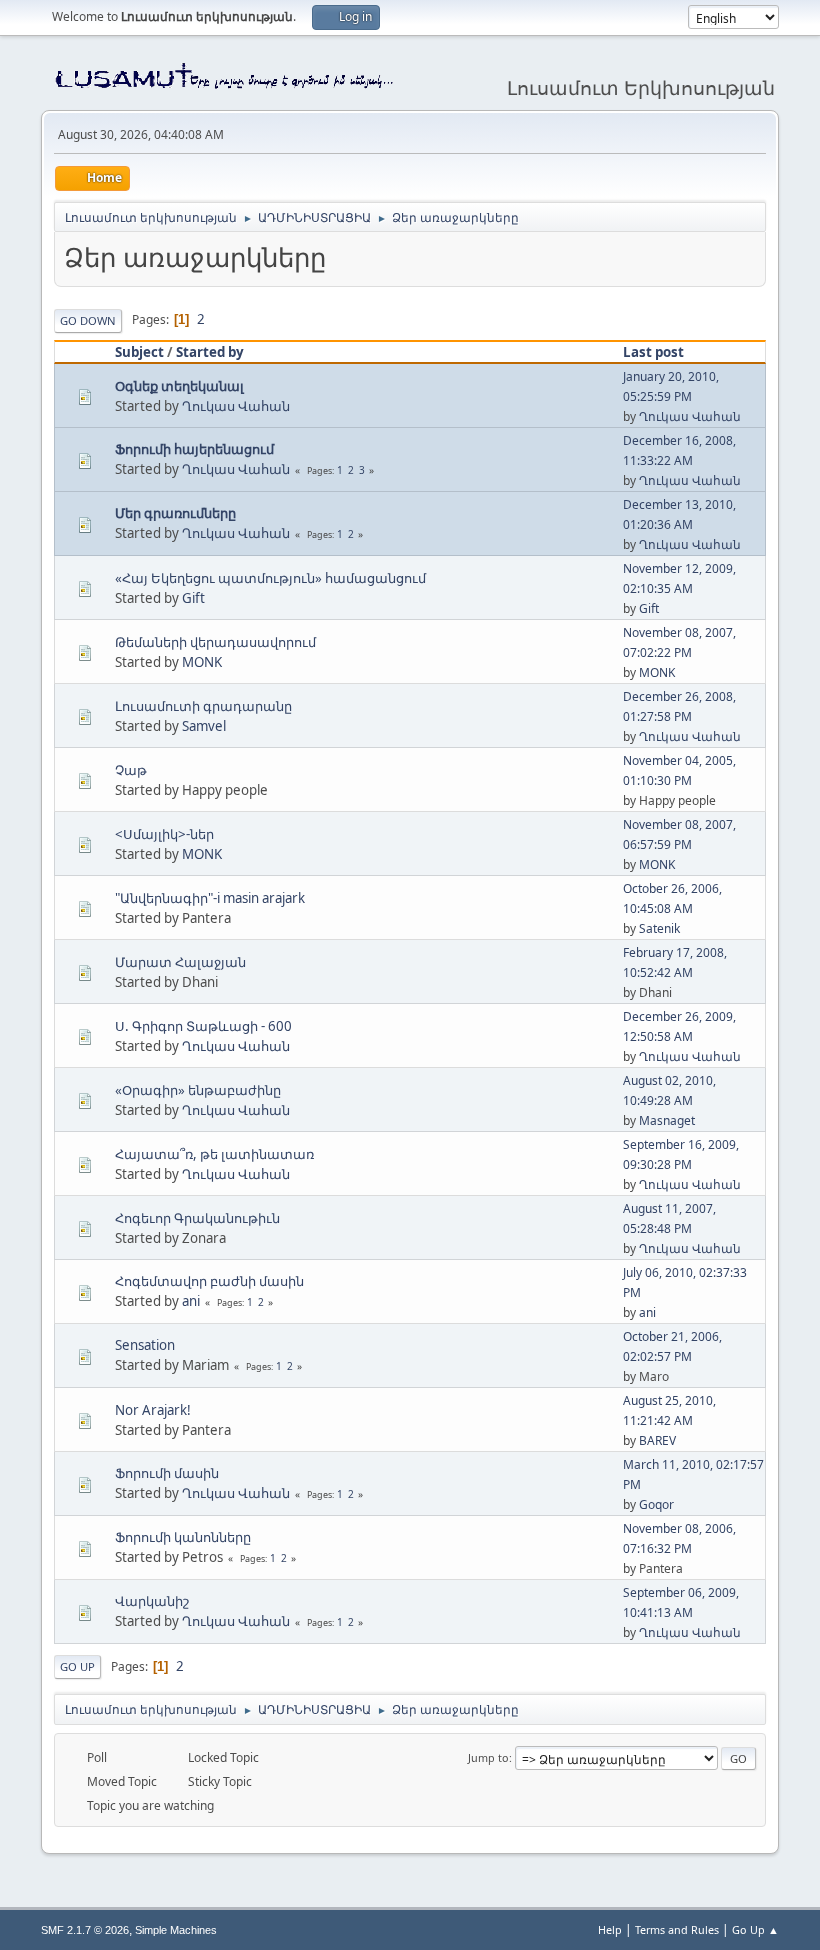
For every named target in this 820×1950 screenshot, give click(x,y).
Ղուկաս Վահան (236, 406)
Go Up (77, 1666)
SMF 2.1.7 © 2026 (85, 1930)
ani (191, 1301)
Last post (653, 352)
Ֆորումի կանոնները (183, 1537)
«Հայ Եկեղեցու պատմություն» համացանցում (270, 578)
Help (610, 1929)
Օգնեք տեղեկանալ (179, 386)
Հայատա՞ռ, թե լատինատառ (214, 1154)
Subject (139, 352)
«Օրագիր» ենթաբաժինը (198, 1090)
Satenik (659, 928)
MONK (202, 662)
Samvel (204, 726)
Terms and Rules (677, 1929)
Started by (210, 352)
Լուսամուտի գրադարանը (203, 706)
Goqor (656, 1504)
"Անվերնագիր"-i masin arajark (210, 898)
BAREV (657, 1440)
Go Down (88, 320)
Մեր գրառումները (175, 513)
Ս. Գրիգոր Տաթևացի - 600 (203, 1026)
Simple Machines (176, 1930)
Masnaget (667, 1120)
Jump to (488, 1757)
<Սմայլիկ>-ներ (164, 834)
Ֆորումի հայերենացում (194, 449)
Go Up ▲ (755, 1929)
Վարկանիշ (152, 1601)
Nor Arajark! (153, 1410)
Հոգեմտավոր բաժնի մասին (209, 1281)
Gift (193, 598)
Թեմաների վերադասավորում (215, 642)
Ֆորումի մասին (167, 1473)
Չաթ (131, 770)
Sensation (145, 1345)
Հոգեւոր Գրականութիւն (197, 1218)
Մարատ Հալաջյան (180, 962)
